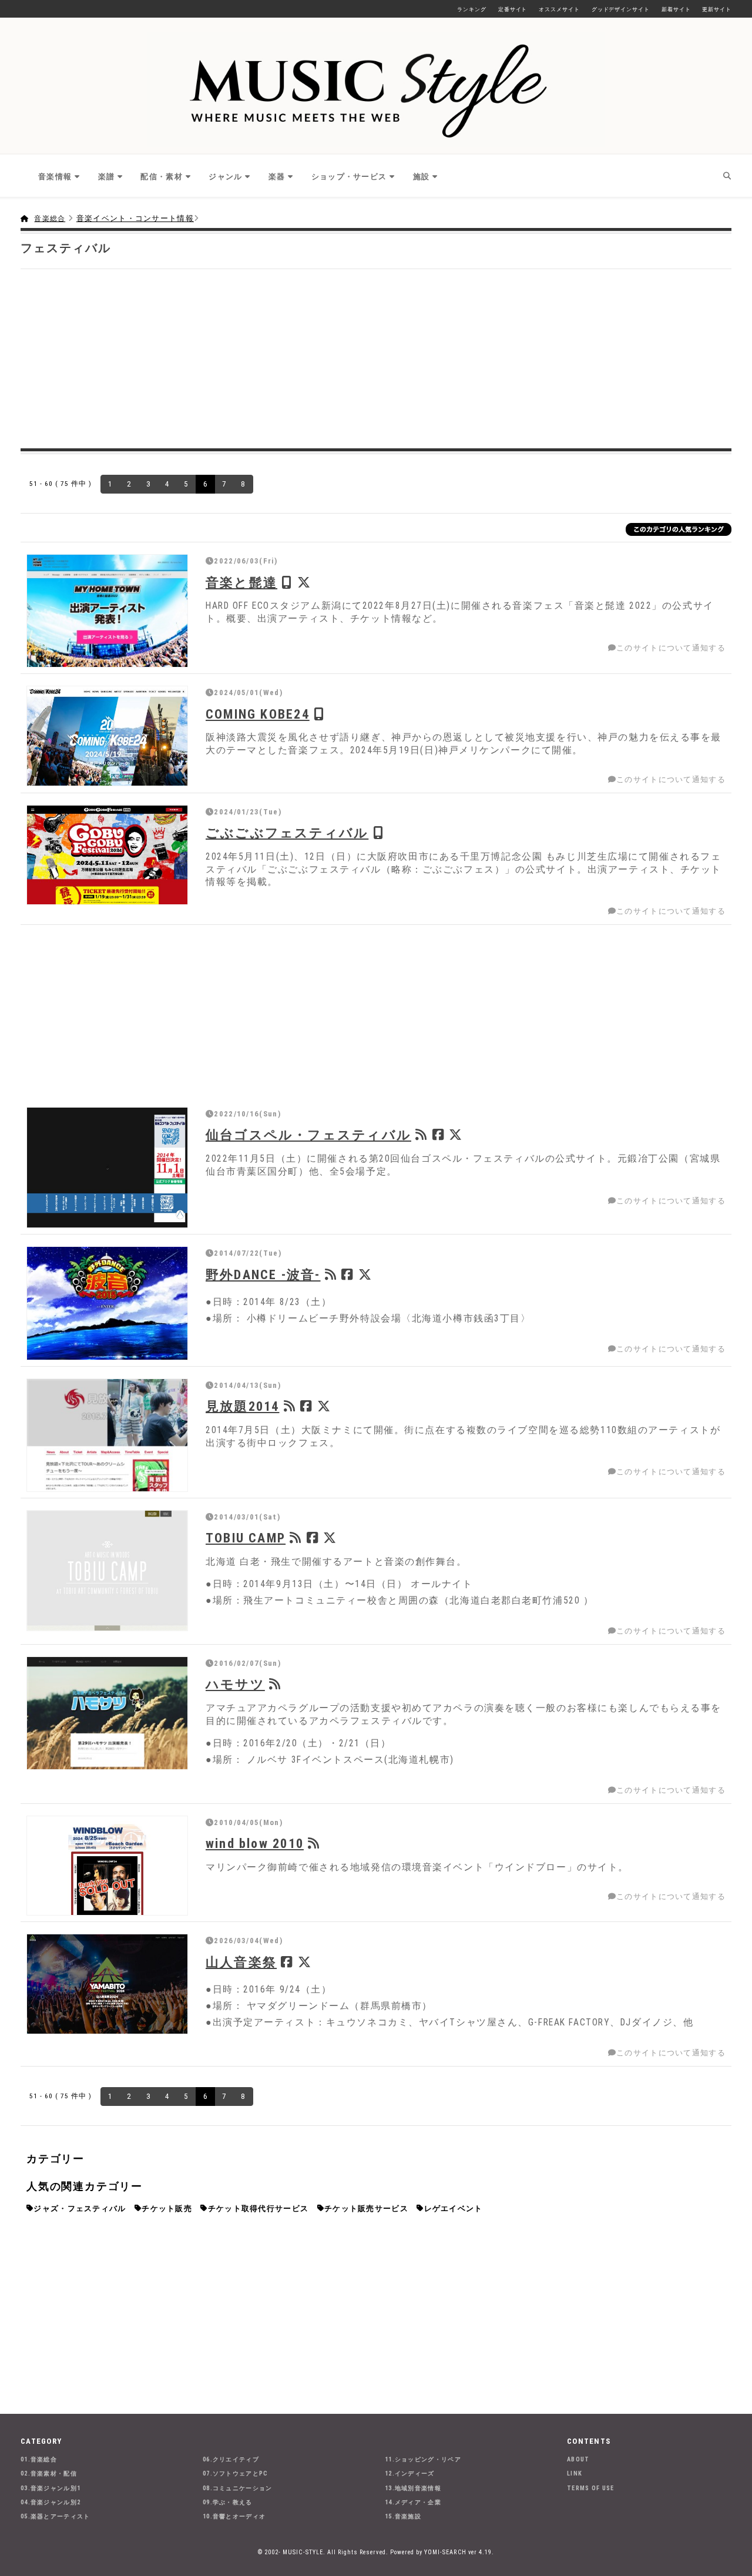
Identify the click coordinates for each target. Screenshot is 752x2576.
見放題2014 (242, 1406)
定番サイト (513, 9)
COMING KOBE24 (258, 714)
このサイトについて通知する (671, 648)
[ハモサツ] (107, 1713)
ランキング (472, 9)
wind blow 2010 (255, 1843)
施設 (422, 177)
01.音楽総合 (39, 2459)
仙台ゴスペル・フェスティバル (308, 1135)
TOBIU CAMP (246, 1538)
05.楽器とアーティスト (56, 2516)
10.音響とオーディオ (234, 2516)
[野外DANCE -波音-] (107, 1303)
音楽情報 (55, 177)
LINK (575, 2473)
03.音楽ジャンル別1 (51, 2488)
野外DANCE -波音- (263, 1274)
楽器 (277, 177)
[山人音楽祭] (107, 1984)
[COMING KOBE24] (107, 736)
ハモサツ (235, 1684)
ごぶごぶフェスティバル (287, 833)
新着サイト (676, 9)
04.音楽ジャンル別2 (51, 2502)
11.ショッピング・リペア (423, 2459)
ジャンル (225, 177)
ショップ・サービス (349, 177)
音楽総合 (50, 219)
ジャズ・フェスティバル (80, 2208)
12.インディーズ (410, 2473)
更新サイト (717, 9)
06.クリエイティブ (231, 2459)
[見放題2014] (107, 1435)
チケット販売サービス (366, 2208)
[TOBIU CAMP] (107, 1571)
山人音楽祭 (241, 1962)
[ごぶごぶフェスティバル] (107, 855)
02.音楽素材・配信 (49, 2473)
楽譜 (107, 177)
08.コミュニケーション (238, 2488)
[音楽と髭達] (107, 611)
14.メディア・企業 (413, 2502)
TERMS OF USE (591, 2488)
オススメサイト (559, 9)
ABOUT (578, 2459)
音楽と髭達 (241, 582)
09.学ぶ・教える (228, 2502)
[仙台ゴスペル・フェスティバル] (107, 1168)
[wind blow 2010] (107, 1866)
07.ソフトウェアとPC (236, 2473)
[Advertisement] (376, 357)
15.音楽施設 (403, 2516)
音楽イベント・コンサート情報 (135, 218)
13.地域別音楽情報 (413, 2488)
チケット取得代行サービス (258, 2208)
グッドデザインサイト (621, 9)
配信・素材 (162, 177)
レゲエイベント (454, 2208)
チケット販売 (167, 2208)
